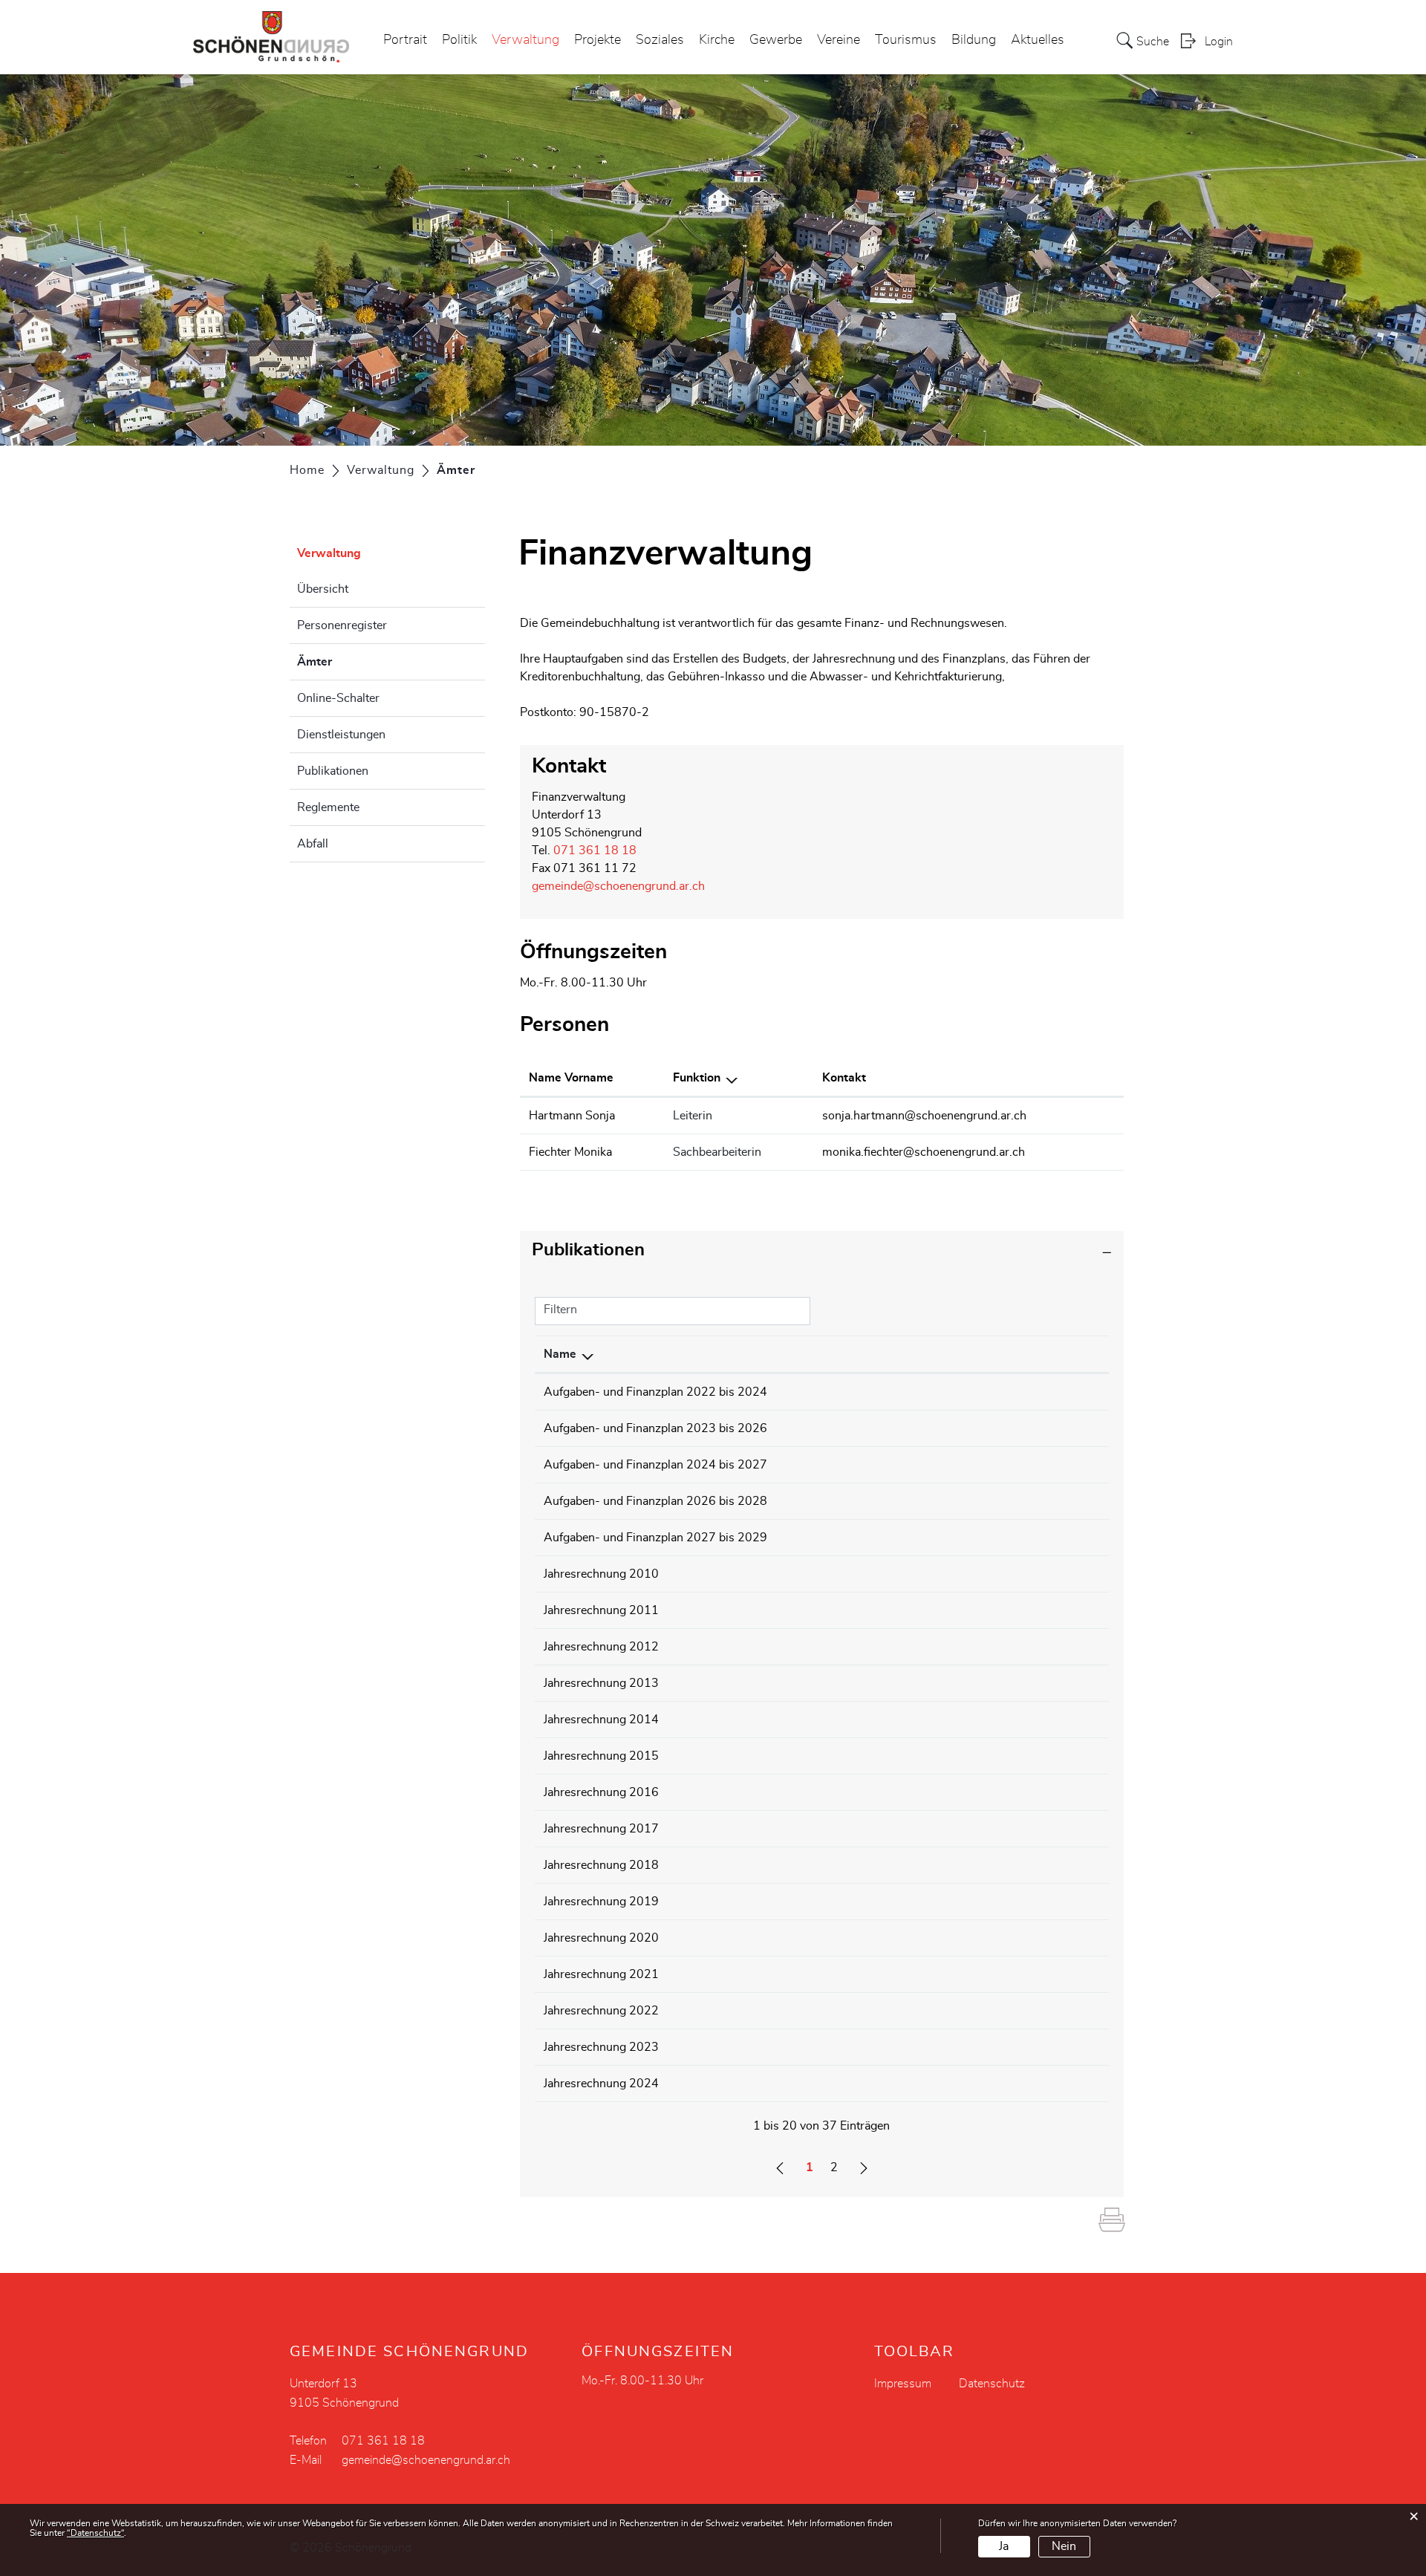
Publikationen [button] (588, 1250)
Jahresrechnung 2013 (601, 1683)
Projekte (598, 40)
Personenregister (342, 625)
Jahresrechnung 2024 (601, 2084)
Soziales (660, 40)
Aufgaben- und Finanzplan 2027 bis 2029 (655, 1538)
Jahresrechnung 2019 (601, 1902)
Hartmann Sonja (572, 1116)
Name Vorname (571, 1078)
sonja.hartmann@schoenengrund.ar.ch (924, 1116)
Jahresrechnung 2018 (601, 1865)
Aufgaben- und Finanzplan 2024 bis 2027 (655, 1465)
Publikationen (333, 771)
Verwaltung (525, 40)
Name (560, 1354)
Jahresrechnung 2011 (601, 1610)
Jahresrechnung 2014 (601, 1720)
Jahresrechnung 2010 (601, 1574)
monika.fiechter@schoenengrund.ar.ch (924, 1152)
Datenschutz (992, 2384)
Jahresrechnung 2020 (601, 1938)
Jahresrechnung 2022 (601, 2011)
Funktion (697, 1078)
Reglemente (328, 807)
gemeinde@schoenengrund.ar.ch (618, 886)
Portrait (405, 40)
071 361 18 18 (595, 850)
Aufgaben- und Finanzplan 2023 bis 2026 (655, 1428)
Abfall (313, 844)
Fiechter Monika (570, 1152)
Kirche (717, 40)
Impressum (903, 2384)
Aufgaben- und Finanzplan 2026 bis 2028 (655, 1501)
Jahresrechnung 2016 (601, 1792)
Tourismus (906, 40)
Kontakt (844, 1078)
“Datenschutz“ (95, 2533)
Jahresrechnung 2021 (601, 1974)
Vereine (839, 40)
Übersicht (323, 589)
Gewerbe (776, 40)
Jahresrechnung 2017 (601, 1829)
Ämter (352, 662)
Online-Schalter (338, 698)
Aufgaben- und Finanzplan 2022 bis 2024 (655, 1392)
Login (1219, 42)
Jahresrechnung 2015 (601, 1756)
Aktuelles (1038, 40)
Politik (459, 40)
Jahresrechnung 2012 (601, 1647)
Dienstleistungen (341, 735)
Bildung (974, 40)
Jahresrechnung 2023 (601, 2047)
